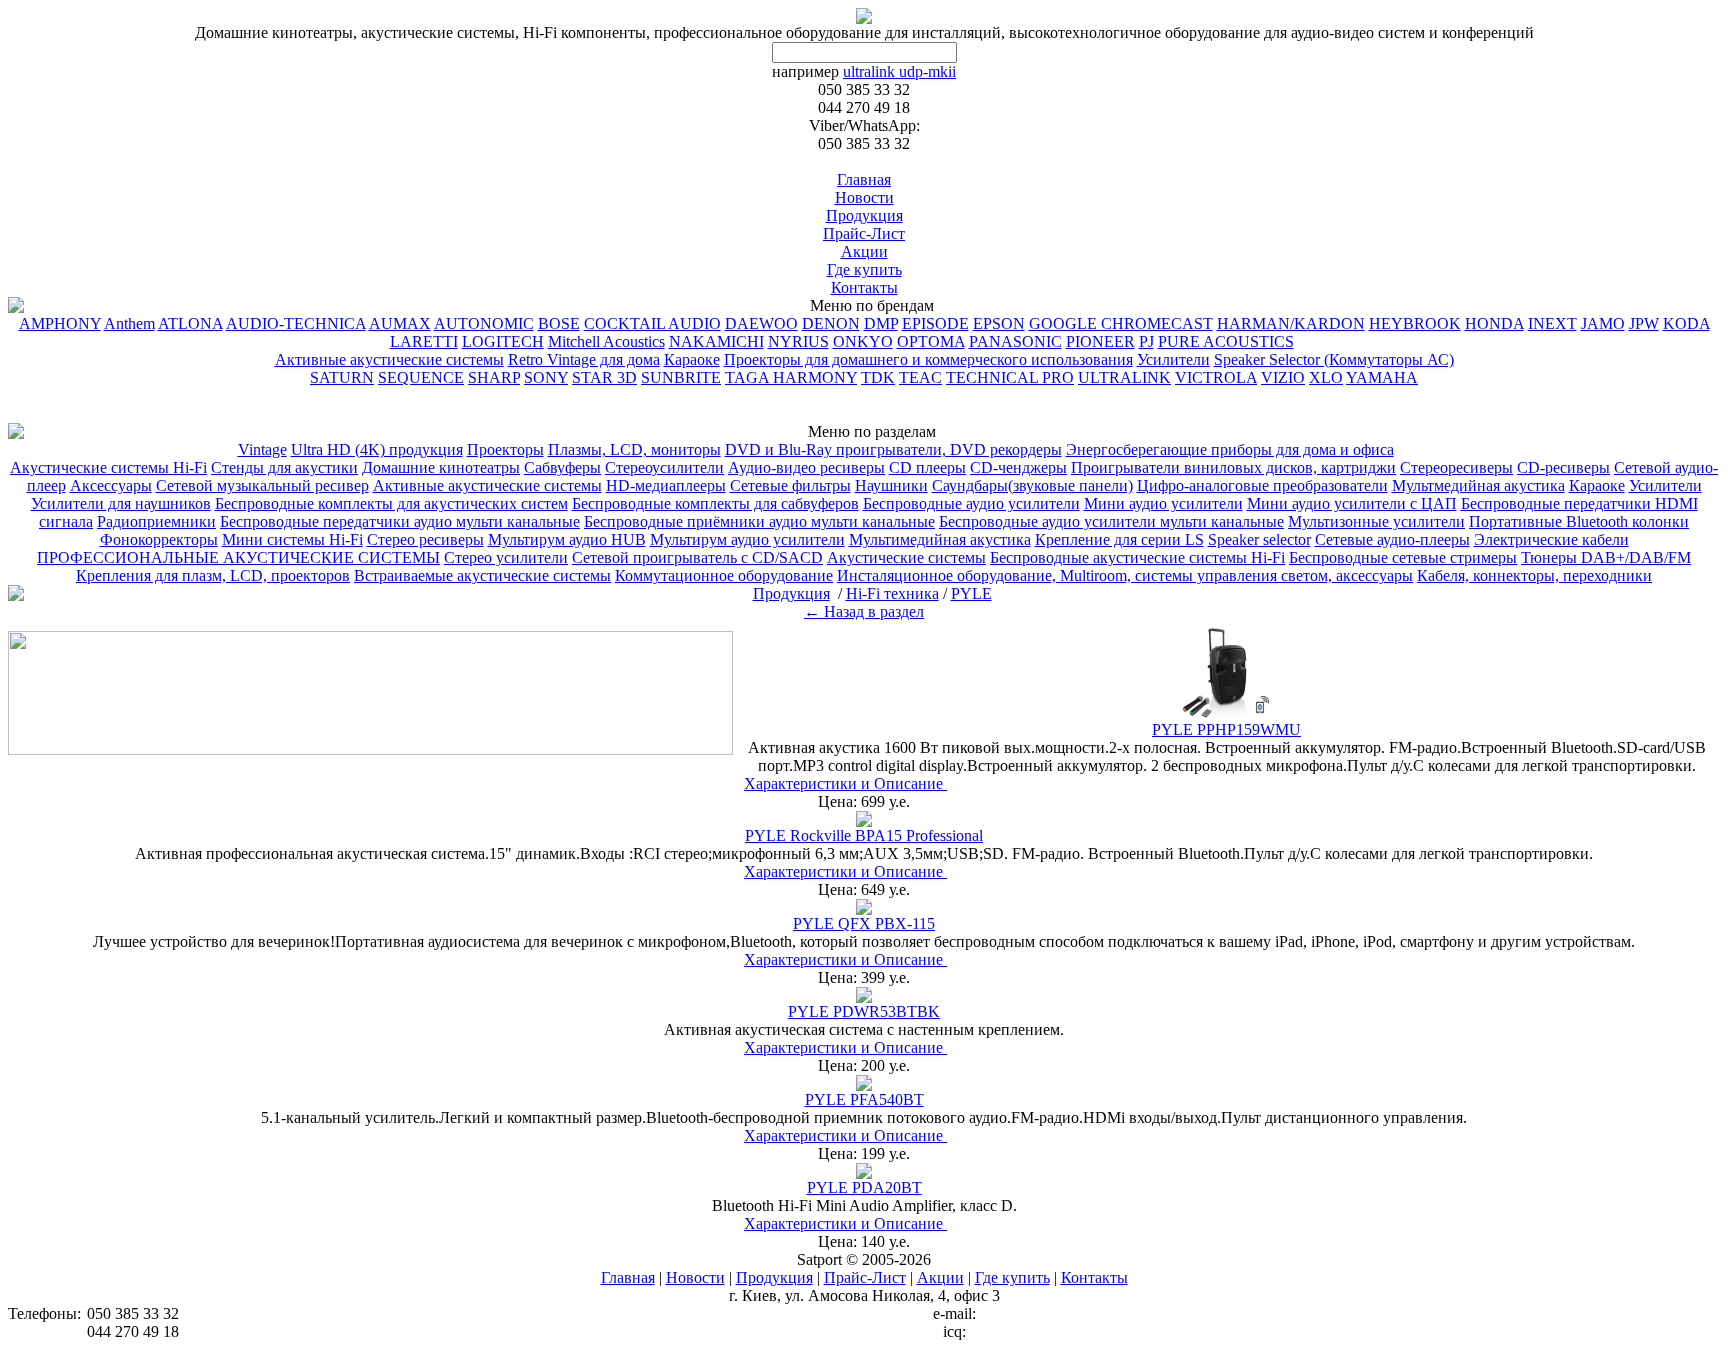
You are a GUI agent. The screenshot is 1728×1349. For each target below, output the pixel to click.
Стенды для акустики (284, 467)
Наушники (891, 485)
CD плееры (927, 467)
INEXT (1552, 323)
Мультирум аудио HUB (567, 539)
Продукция (864, 215)
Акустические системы (906, 557)
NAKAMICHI (716, 341)
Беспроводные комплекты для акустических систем (391, 503)
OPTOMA (931, 341)
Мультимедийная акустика (940, 539)
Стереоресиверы (1456, 467)
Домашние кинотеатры (441, 467)
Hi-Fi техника (1444, 449)
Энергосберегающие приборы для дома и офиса (1230, 449)
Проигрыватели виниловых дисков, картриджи (1233, 467)
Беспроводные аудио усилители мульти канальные (1111, 521)
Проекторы (505, 449)
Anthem (129, 323)
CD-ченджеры (1018, 467)
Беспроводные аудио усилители (971, 503)
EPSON (999, 323)
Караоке (692, 359)
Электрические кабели (1551, 539)
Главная (864, 179)
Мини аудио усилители (1163, 503)
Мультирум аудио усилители (747, 539)
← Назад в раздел (864, 611)
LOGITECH (503, 341)
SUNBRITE (681, 377)
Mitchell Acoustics (606, 341)
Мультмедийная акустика (1478, 485)
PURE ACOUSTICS (1226, 341)
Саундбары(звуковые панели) (1032, 485)
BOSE (559, 323)
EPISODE (935, 323)
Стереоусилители (664, 467)
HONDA (1494, 323)
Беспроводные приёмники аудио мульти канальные (759, 521)
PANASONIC (1015, 341)
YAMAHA (1382, 377)
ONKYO (863, 341)
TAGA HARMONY (791, 377)
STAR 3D (604, 377)
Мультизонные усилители (1376, 521)
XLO (1326, 377)
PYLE (1318, 341)
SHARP (494, 377)
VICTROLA (1216, 377)
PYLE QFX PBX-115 (864, 923)
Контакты (864, 287)
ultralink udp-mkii (899, 71)
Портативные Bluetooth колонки (1579, 521)
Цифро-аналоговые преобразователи (1262, 485)
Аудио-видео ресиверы (806, 467)
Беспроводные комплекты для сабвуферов (715, 503)
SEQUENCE (421, 377)
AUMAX (400, 323)
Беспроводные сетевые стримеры (1403, 557)
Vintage (262, 449)
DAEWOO (761, 323)
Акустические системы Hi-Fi (108, 467)
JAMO (1603, 323)
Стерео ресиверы (425, 539)
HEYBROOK (1415, 323)
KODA (1686, 323)
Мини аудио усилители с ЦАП (1352, 503)
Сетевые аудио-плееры (1392, 539)
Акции (864, 251)
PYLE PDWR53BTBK (864, 1011)
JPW (1644, 323)
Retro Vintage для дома (584, 359)
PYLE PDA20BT (864, 1187)
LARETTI (424, 341)
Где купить (864, 269)
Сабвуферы (562, 467)
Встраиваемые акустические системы (482, 575)
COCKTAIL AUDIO (652, 323)
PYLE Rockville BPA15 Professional (864, 835)
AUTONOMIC (484, 323)
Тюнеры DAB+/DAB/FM (1606, 557)
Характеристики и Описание (845, 783)
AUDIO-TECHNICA (296, 323)
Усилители (1173, 359)
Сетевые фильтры (790, 485)
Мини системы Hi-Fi (292, 539)
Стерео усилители (506, 557)
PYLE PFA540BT (864, 1099)
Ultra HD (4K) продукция (377, 449)
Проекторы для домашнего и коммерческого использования (928, 359)
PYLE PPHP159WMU (1226, 729)
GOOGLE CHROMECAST (1121, 323)
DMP (881, 323)
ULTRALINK (1124, 377)
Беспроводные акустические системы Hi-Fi (1137, 557)
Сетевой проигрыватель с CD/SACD (697, 557)
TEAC (920, 377)
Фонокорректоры (159, 539)
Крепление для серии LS (1119, 539)
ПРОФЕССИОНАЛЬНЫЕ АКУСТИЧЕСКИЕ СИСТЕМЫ (238, 557)
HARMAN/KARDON (1291, 323)
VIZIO (1283, 377)
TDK (878, 377)
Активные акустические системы (389, 359)
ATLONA (190, 323)
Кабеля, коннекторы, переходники (1534, 575)
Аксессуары (111, 485)
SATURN (342, 377)
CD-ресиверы (1563, 467)
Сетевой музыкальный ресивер (262, 485)
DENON (831, 323)
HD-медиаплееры (666, 485)
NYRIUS (798, 341)
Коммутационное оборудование (724, 575)
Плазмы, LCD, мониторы (634, 449)
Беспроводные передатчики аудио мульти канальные (400, 521)
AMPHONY (60, 323)
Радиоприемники (156, 521)
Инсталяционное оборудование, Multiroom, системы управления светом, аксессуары (1125, 575)
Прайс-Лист (864, 233)
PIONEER (1100, 341)
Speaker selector (1259, 539)
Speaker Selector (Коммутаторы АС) (1334, 359)
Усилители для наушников (121, 503)
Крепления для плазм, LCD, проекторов (213, 575)
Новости (864, 197)
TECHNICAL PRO (1010, 377)
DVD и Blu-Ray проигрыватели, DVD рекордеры (893, 449)
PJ (1146, 341)
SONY (546, 377)
